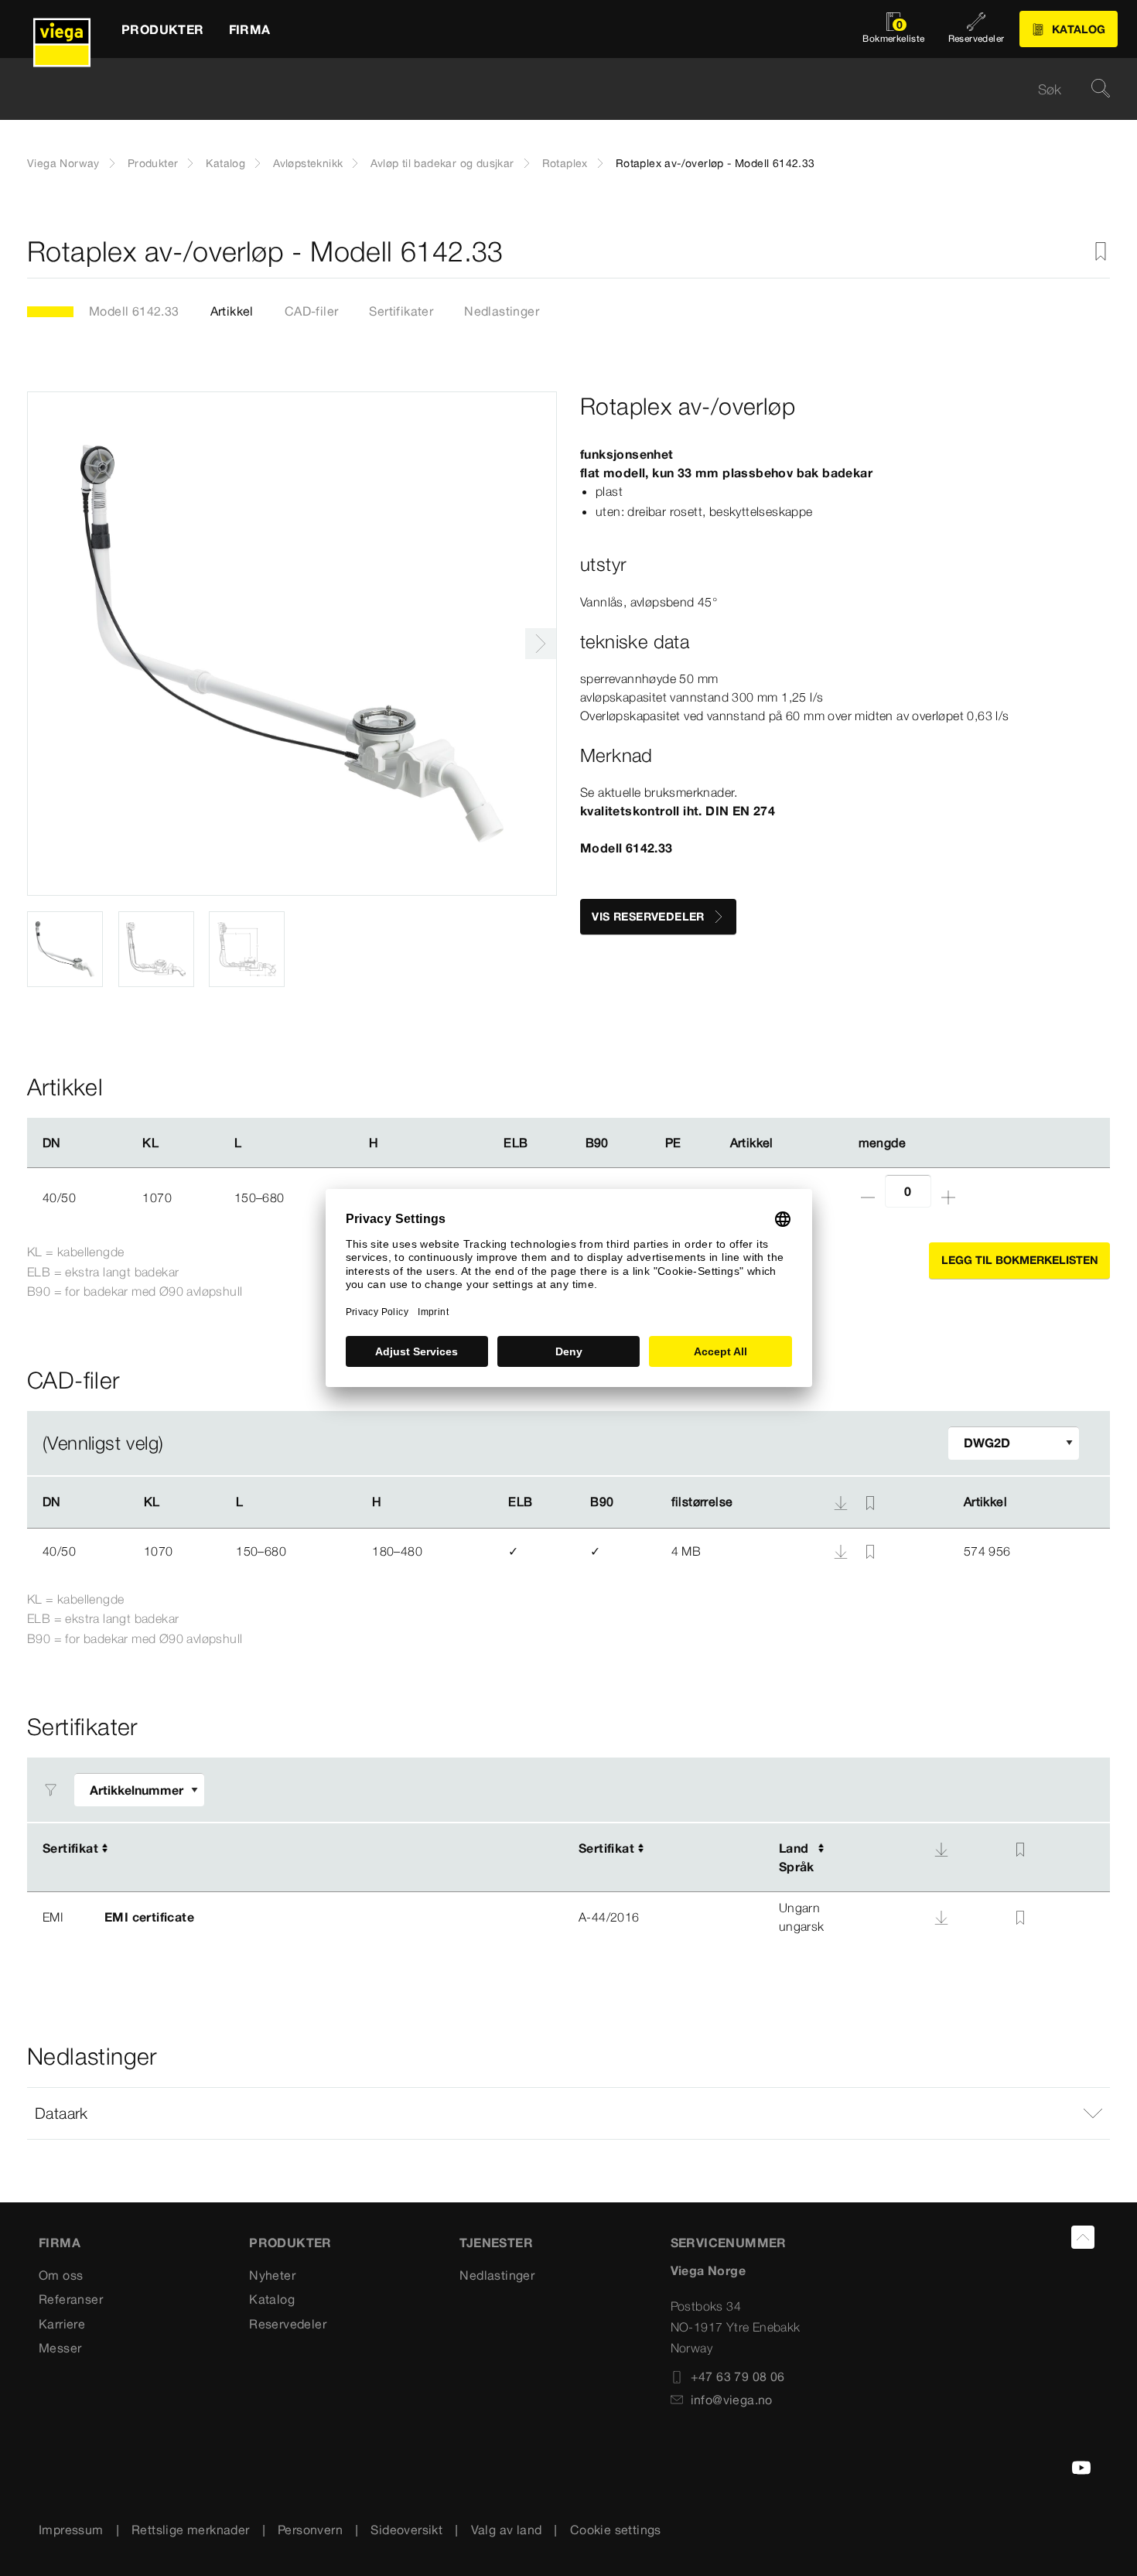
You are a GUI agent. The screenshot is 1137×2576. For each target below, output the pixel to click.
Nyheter (272, 2275)
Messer (60, 2348)
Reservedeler (288, 2324)
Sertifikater (401, 311)
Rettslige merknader (191, 2530)
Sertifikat (70, 1848)
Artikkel (232, 311)
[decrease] (868, 1197)
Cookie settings (616, 2530)
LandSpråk (797, 1857)
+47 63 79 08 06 (738, 2376)
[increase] (948, 1197)
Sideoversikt (406, 2530)
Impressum (71, 2530)
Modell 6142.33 (134, 311)
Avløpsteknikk (308, 163)
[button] (568, 2113)
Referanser (71, 2299)
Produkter (153, 163)
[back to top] (1083, 2237)
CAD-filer (312, 311)
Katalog (225, 163)
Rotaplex (565, 163)
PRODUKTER (290, 2243)
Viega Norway (63, 163)
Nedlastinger (502, 311)
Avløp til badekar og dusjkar (442, 163)
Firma (60, 2243)
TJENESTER (496, 2243)
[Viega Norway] (62, 29)
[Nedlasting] (842, 1550)
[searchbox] (555, 89)
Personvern (310, 2530)
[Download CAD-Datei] (841, 1502)
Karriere (62, 2324)
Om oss (61, 2275)
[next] (541, 644)
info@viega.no (732, 2400)
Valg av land (507, 2530)
